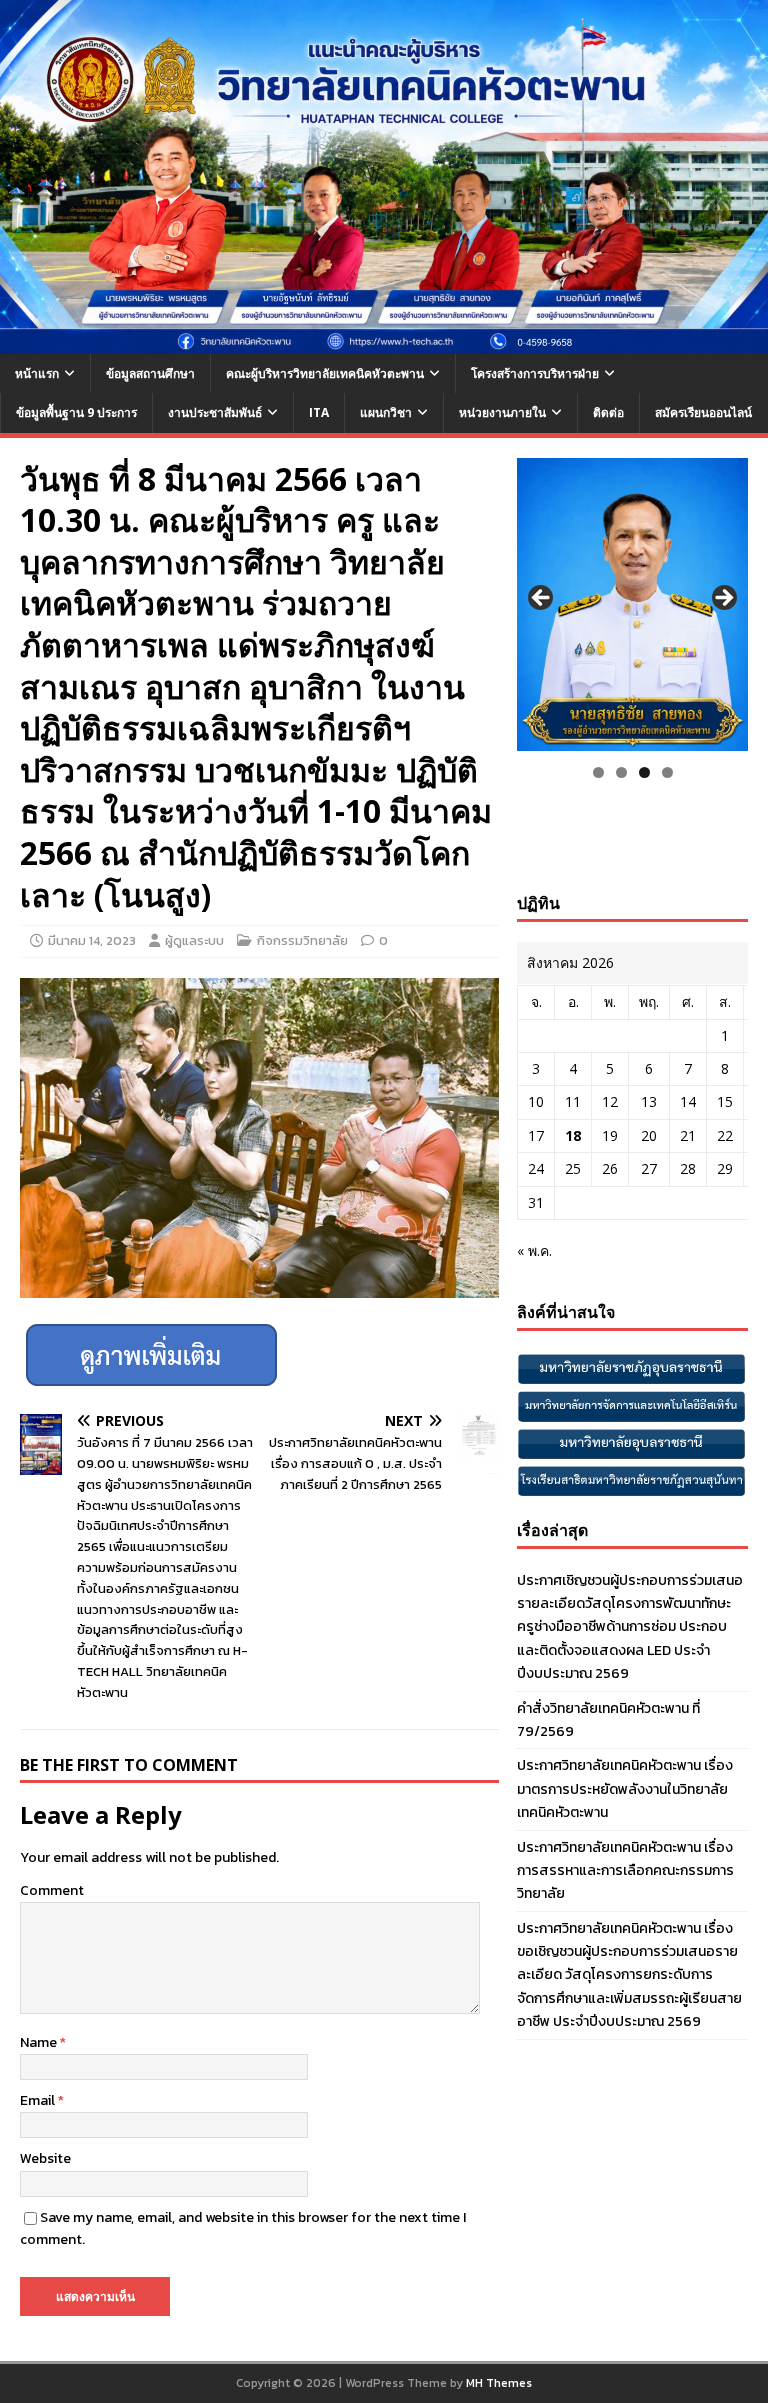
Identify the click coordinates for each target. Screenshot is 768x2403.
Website (45, 2158)
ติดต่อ (608, 412)
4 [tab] (667, 772)
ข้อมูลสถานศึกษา (150, 373)
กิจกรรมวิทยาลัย (302, 940)
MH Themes (499, 2383)
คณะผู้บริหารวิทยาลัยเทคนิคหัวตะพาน (325, 373)
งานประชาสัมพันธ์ (215, 412)
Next (723, 599)
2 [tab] (621, 772)
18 (573, 1135)
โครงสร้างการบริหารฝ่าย (535, 373)
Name (40, 2042)
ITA (319, 412)
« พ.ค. (534, 1250)
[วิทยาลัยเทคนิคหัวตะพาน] (384, 342)
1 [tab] (598, 772)
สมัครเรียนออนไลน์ (703, 412)
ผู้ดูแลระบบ (194, 940)
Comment (52, 1890)
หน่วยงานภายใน (502, 412)
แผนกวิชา (386, 412)
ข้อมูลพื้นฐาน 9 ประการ (76, 412)
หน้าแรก (37, 373)
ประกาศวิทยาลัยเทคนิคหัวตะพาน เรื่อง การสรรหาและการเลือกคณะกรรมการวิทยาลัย (625, 1871)
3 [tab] (644, 772)
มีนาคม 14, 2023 (92, 940)
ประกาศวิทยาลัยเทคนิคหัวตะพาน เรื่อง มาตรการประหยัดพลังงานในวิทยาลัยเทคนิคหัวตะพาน (625, 1789)
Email (39, 2100)
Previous (542, 599)
